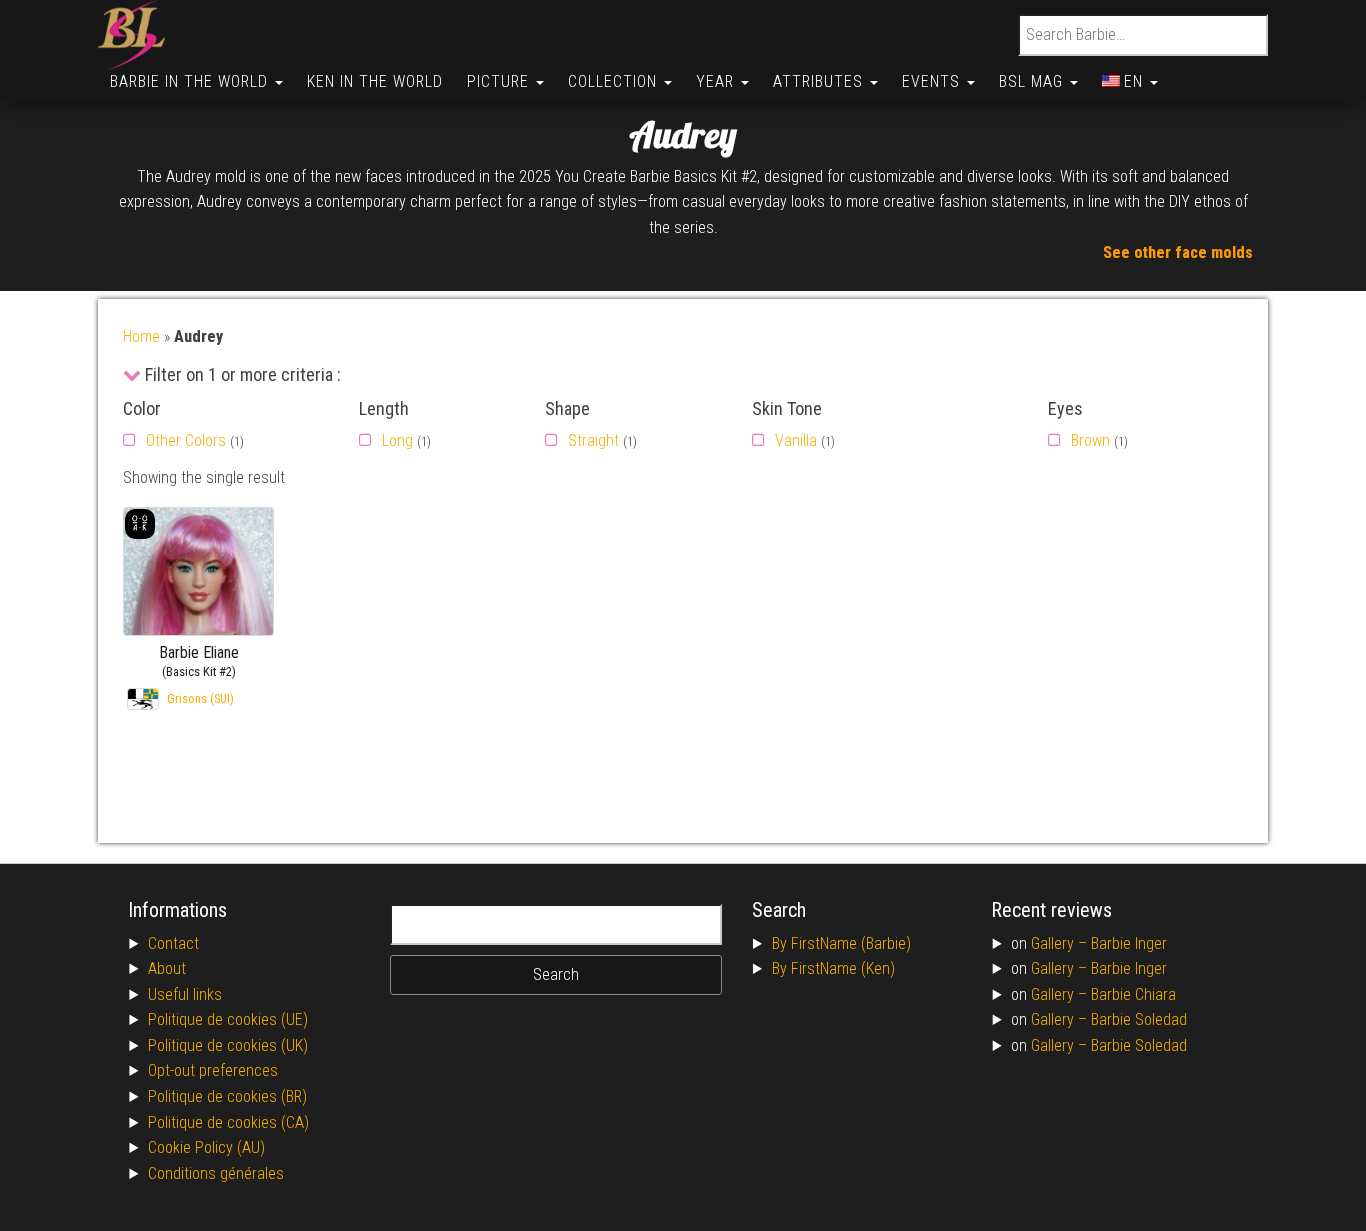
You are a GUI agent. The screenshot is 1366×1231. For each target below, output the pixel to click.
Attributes (820, 81)
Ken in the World (375, 81)
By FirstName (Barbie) (841, 943)
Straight (593, 440)
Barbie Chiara (1133, 994)
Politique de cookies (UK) (228, 1045)
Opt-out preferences (213, 1070)
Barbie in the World (191, 81)
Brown (1090, 440)
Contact (173, 943)
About (167, 968)
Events (933, 81)
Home (141, 336)
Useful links (185, 994)
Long (397, 440)
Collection (615, 81)
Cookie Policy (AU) (206, 1147)
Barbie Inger (1129, 943)
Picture (500, 81)
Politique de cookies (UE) (228, 1019)
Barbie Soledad (1139, 1019)
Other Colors (186, 440)
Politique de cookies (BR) (227, 1096)
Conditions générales (216, 1173)
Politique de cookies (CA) (228, 1122)
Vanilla (796, 440)
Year (717, 81)
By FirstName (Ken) (833, 968)
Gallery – (1061, 943)
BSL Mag (1033, 81)
